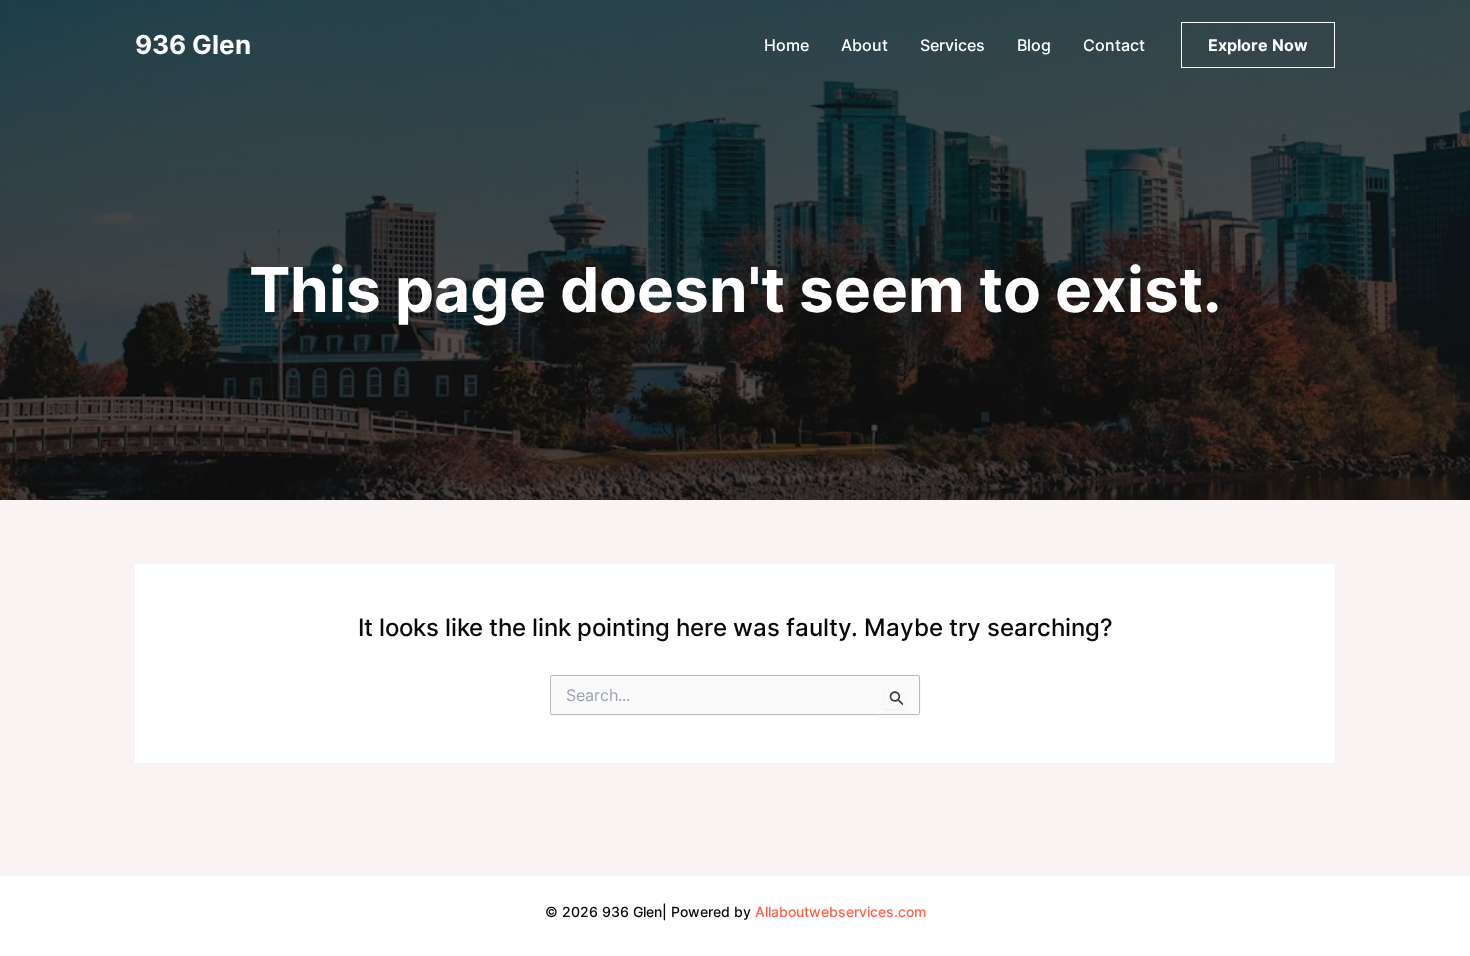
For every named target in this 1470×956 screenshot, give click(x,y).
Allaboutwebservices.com (840, 911)
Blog (1034, 45)
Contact (1114, 45)
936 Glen (193, 44)
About (864, 45)
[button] (1258, 45)
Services (952, 45)
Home (786, 45)
